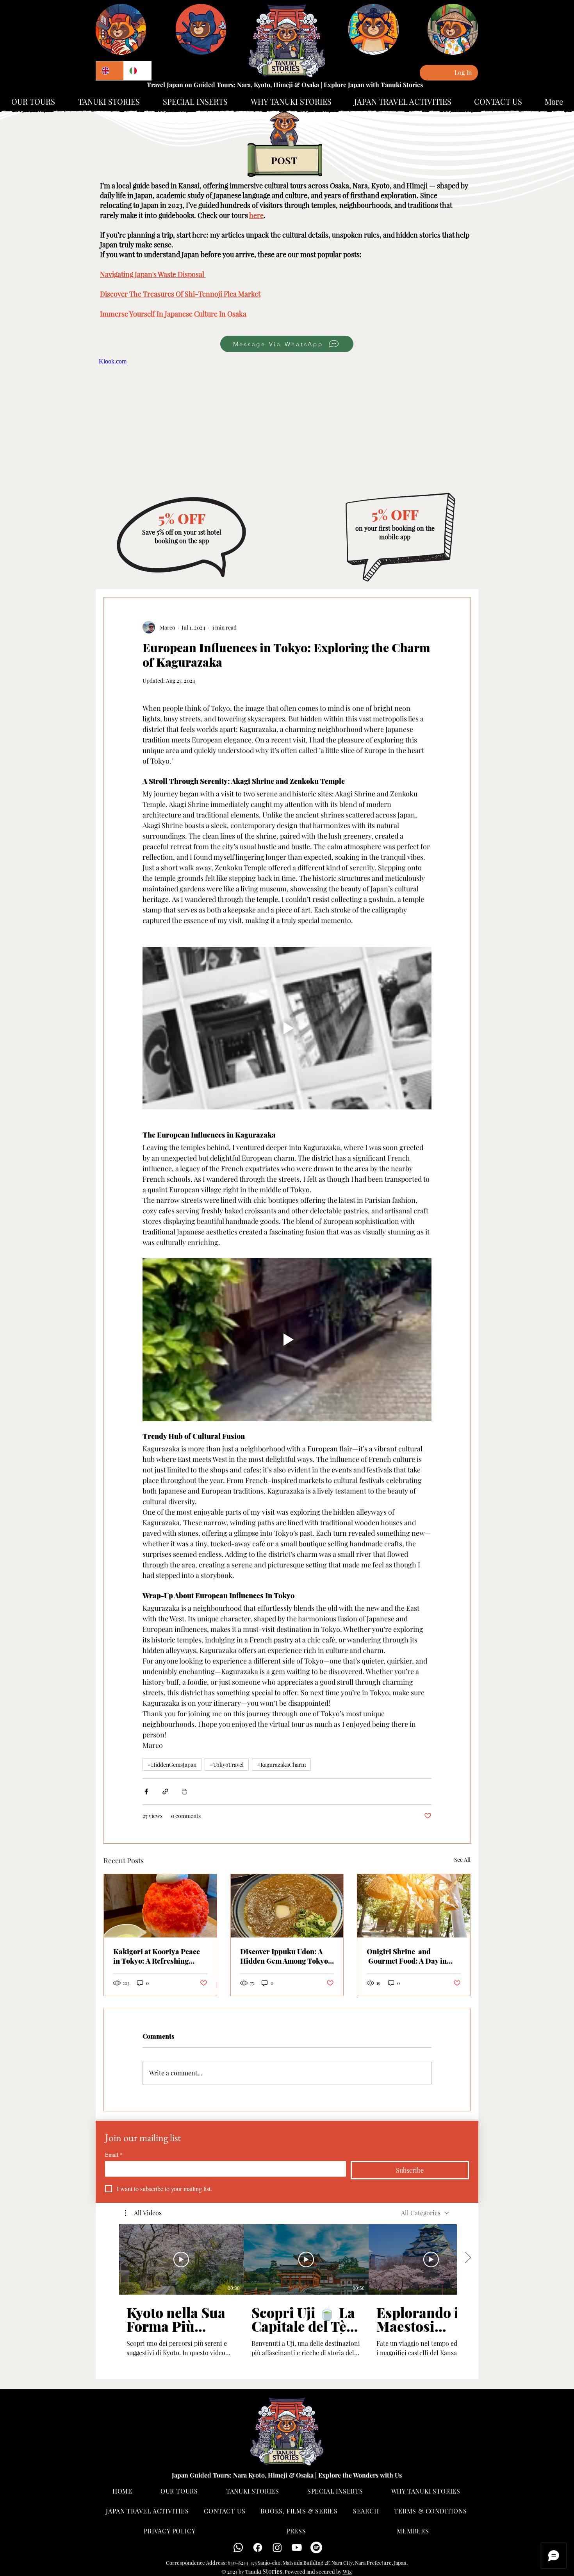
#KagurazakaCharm (281, 1765)
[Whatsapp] (238, 2547)
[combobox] (425, 2213)
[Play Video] (181, 2259)
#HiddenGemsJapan (172, 1765)
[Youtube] (297, 2547)
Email (114, 2155)
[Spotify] (316, 2547)
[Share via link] (165, 1792)
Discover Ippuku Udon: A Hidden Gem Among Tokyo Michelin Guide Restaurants (286, 1956)
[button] (143, 2213)
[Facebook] (258, 2547)
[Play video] (287, 1028)
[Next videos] (468, 2258)
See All (462, 1860)
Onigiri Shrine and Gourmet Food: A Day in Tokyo (407, 1956)
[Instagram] (277, 2547)
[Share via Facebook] (146, 1792)
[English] (110, 71)
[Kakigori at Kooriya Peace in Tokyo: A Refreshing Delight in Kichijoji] (160, 1906)
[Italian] (137, 71)
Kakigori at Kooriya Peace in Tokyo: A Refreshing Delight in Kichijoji (157, 1956)
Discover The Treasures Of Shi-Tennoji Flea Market (180, 294)
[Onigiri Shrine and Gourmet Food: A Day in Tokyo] (414, 1906)
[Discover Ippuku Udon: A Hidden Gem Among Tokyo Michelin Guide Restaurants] (287, 1906)
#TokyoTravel (227, 1765)
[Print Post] (184, 1792)
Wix (347, 2572)
